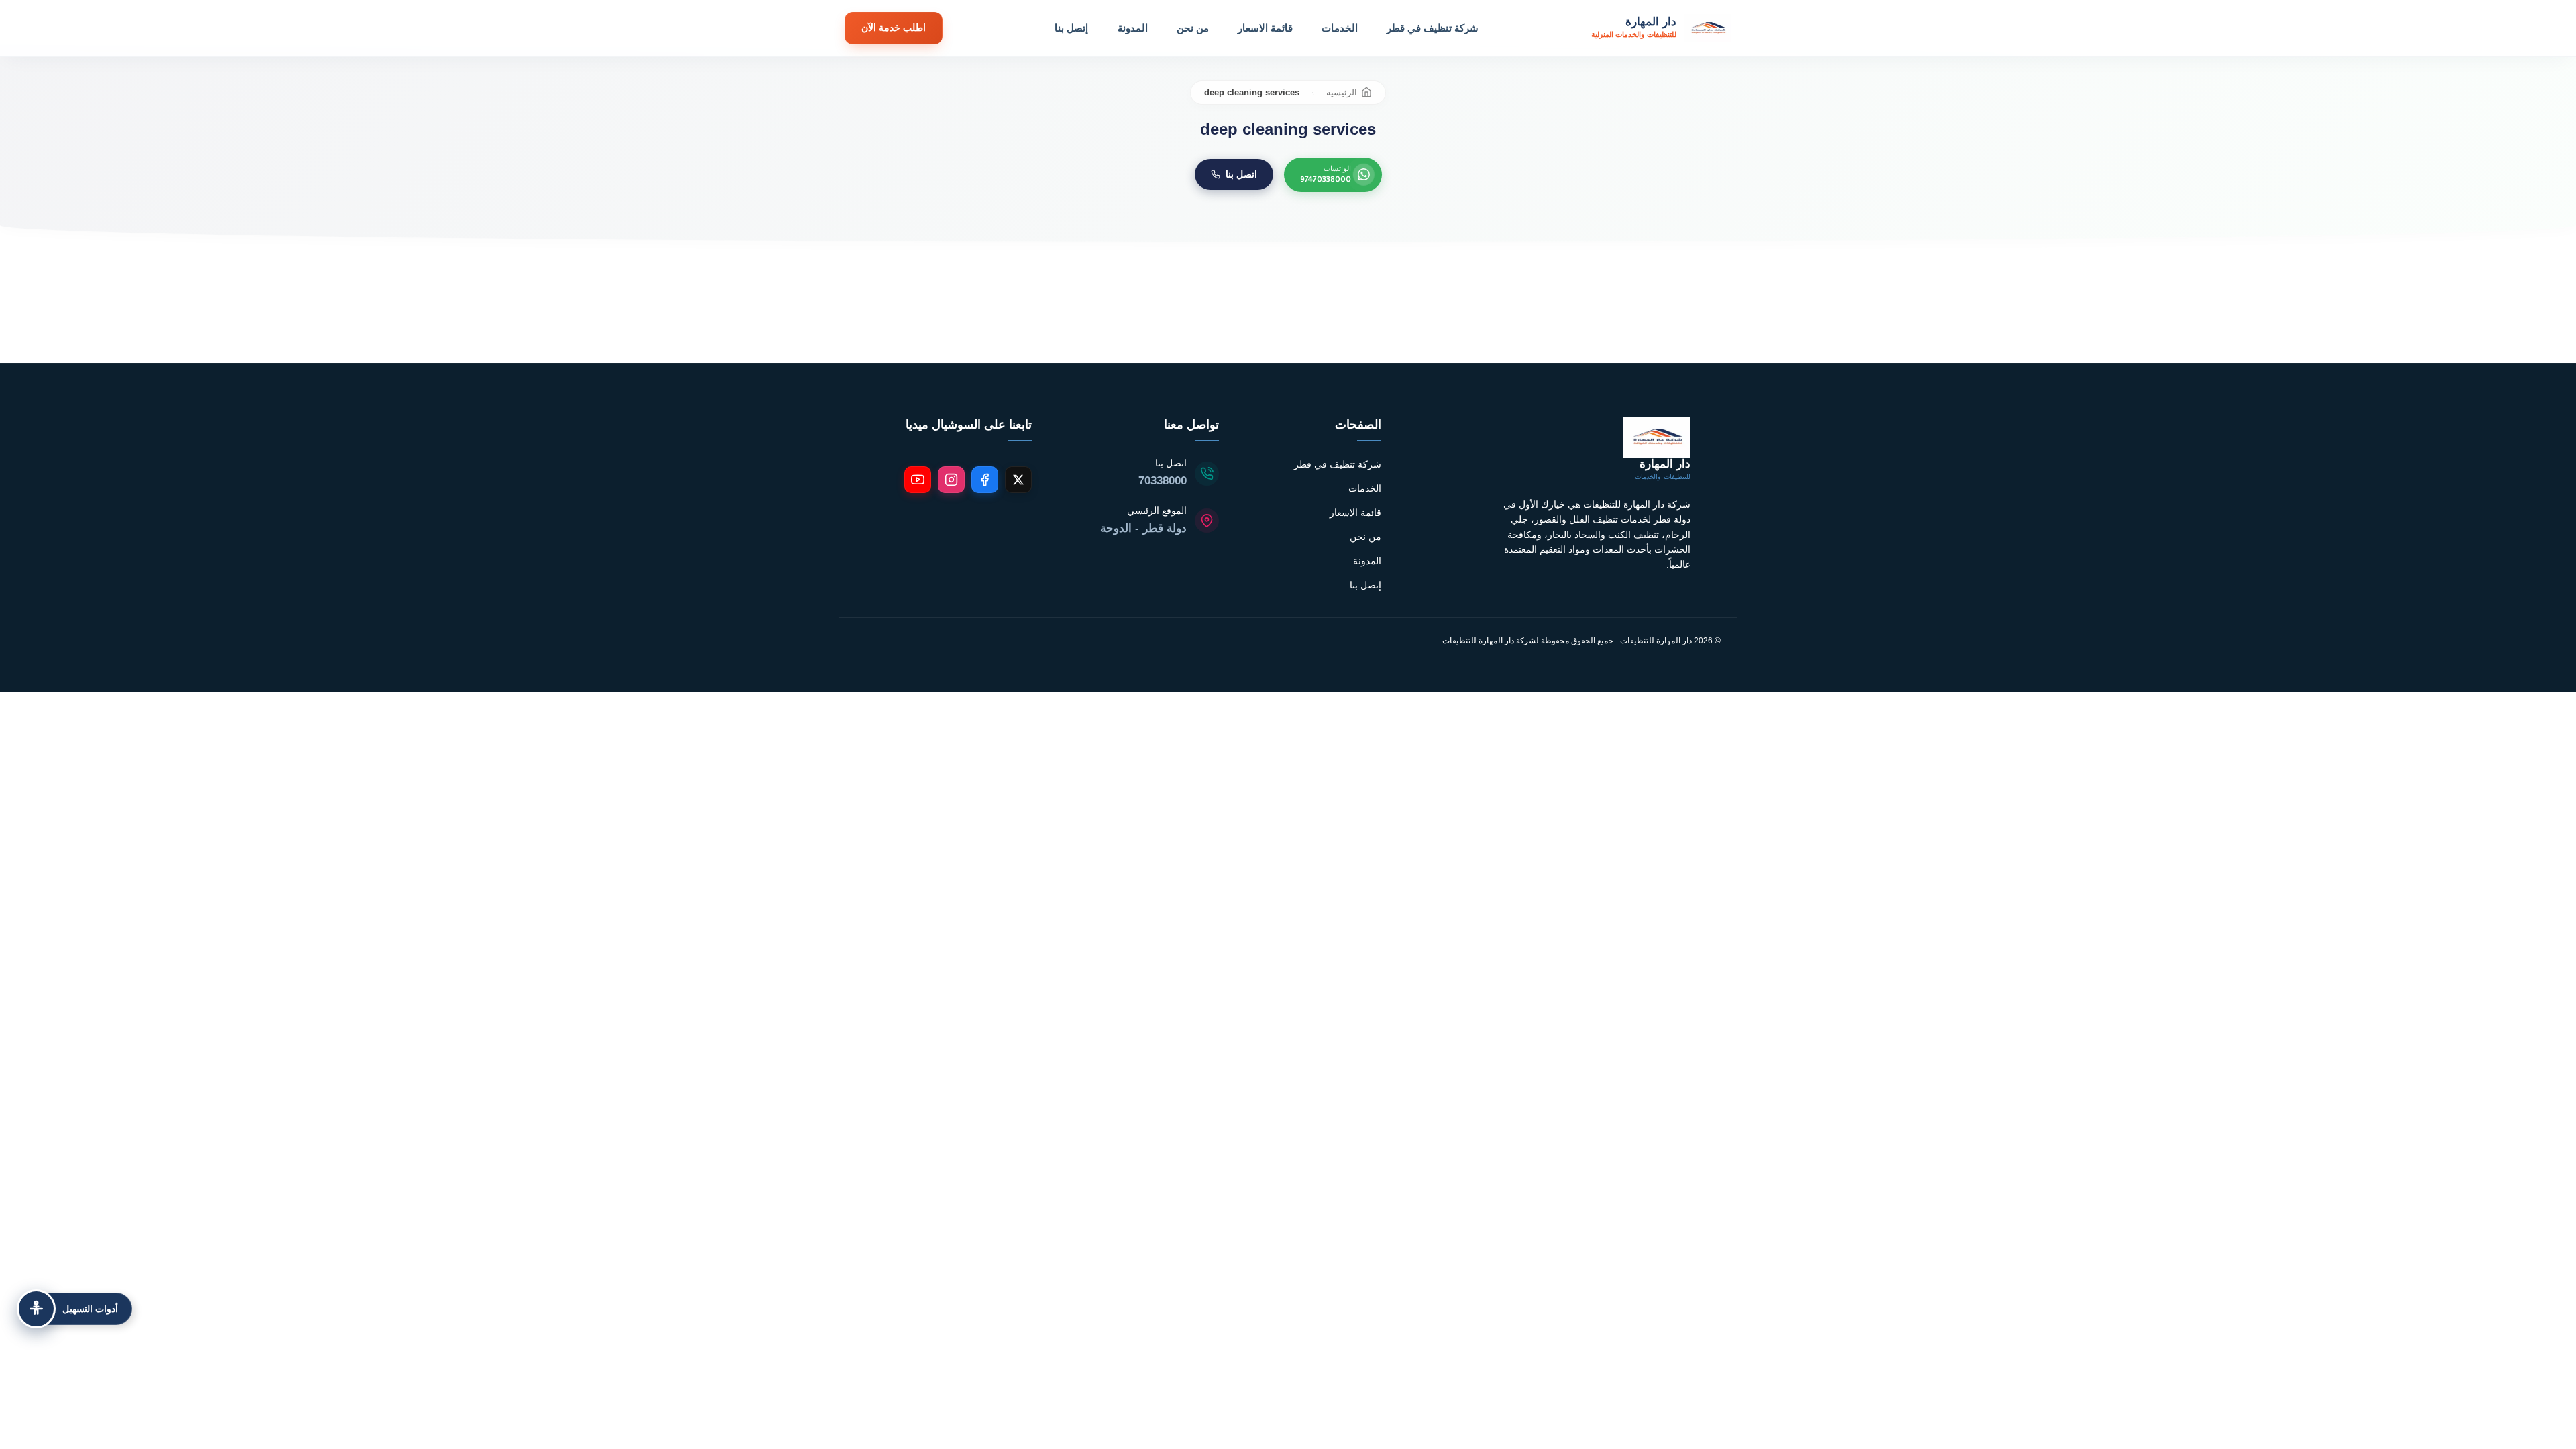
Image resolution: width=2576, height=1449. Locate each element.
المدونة (1133, 28)
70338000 (1163, 481)
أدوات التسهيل (90, 1309)
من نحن (1193, 28)
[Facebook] (985, 480)
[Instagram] (951, 480)
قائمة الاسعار (1265, 28)
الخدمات (1340, 28)
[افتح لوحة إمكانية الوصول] (36, 1309)
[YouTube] (918, 480)
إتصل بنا (1071, 28)
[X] (1018, 480)
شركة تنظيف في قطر (1433, 28)
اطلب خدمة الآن (894, 28)
